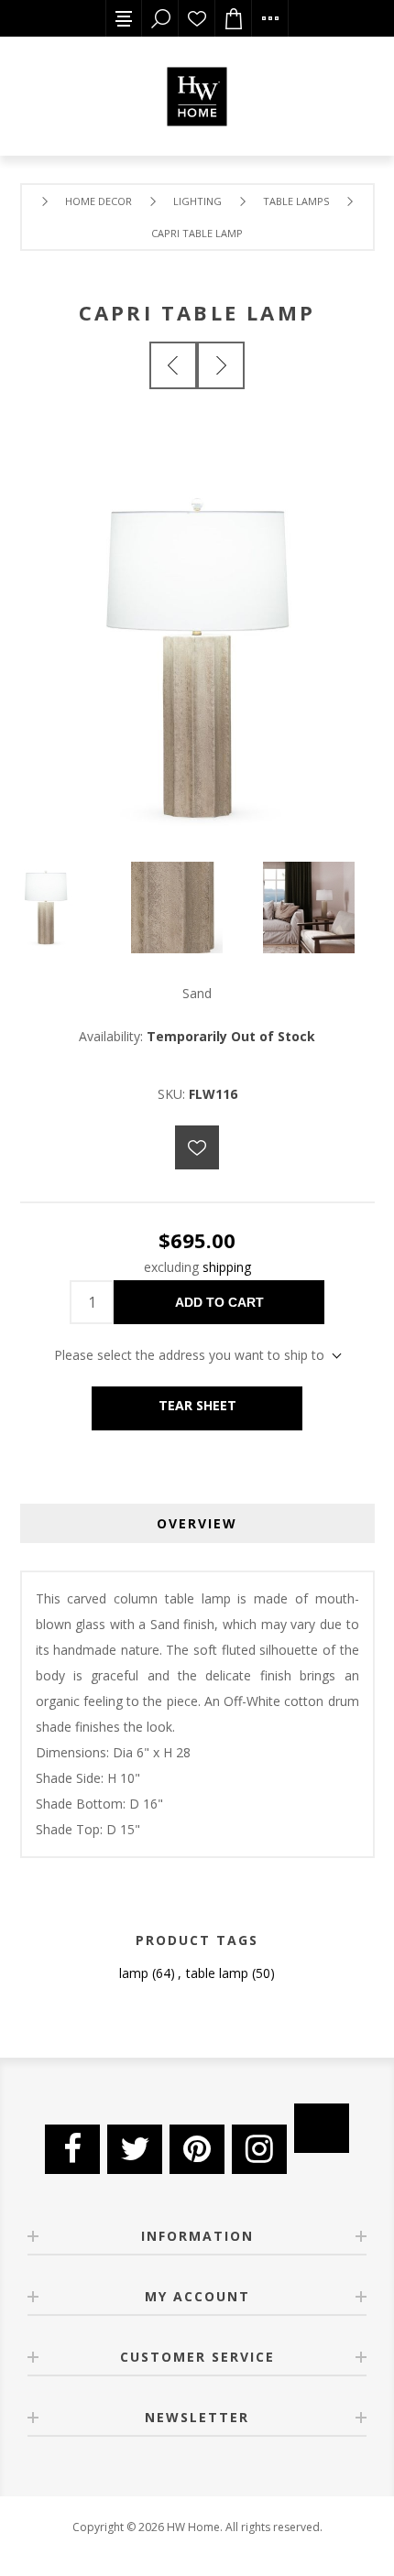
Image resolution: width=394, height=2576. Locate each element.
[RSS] (322, 2128)
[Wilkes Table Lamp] (221, 365)
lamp (134, 1973)
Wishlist (197, 18)
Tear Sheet (197, 1405)
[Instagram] (259, 2149)
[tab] (197, 1523)
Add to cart (219, 1302)
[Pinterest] (197, 2149)
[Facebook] (72, 2149)
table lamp (217, 1973)
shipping (227, 1267)
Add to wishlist (197, 1147)
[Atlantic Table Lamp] (173, 365)
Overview (197, 1523)
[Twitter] (135, 2149)
